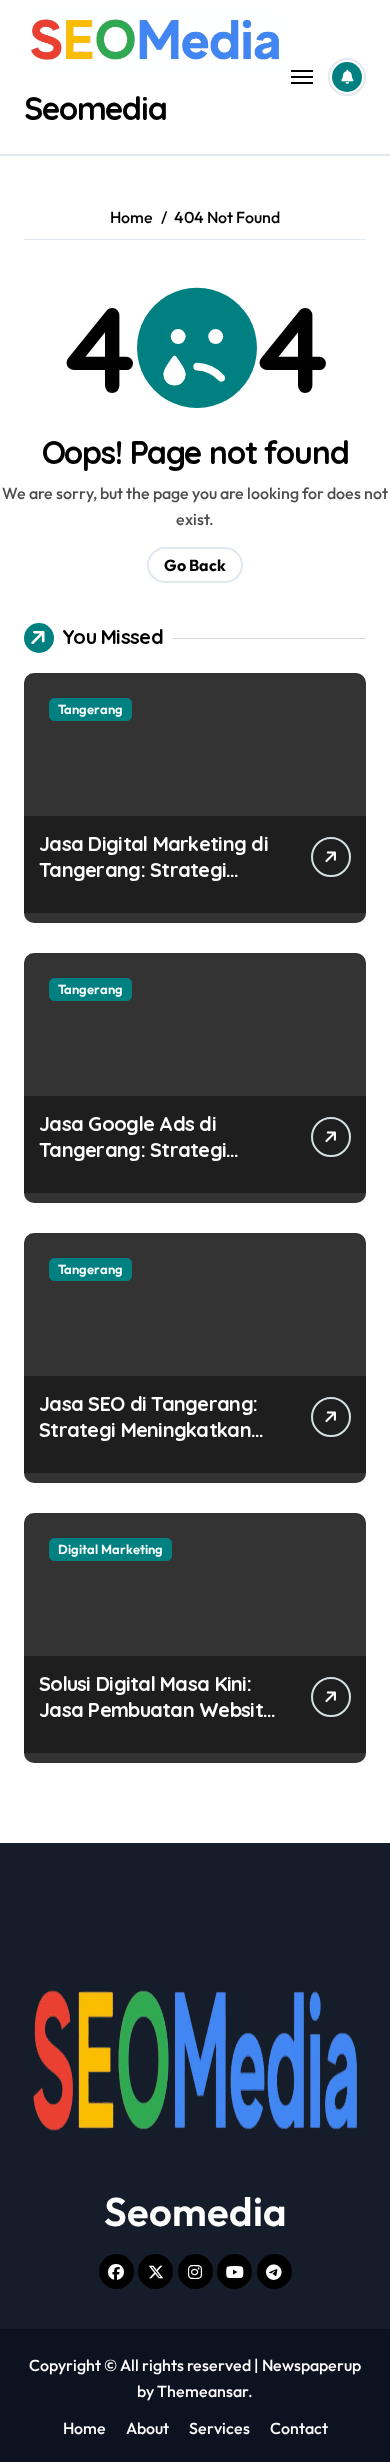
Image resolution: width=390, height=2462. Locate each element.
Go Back (195, 565)
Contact (299, 2428)
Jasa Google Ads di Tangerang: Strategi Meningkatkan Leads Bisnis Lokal (134, 1162)
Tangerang (90, 709)
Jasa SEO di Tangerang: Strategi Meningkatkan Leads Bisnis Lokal (148, 1429)
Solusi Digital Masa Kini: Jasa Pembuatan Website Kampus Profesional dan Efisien (156, 1722)
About (147, 2428)
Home (84, 2428)
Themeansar (202, 2391)
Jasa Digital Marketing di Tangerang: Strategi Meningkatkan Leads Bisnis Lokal (153, 882)
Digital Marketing (110, 1549)
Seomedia (95, 108)
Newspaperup (311, 2365)
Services (219, 2428)
